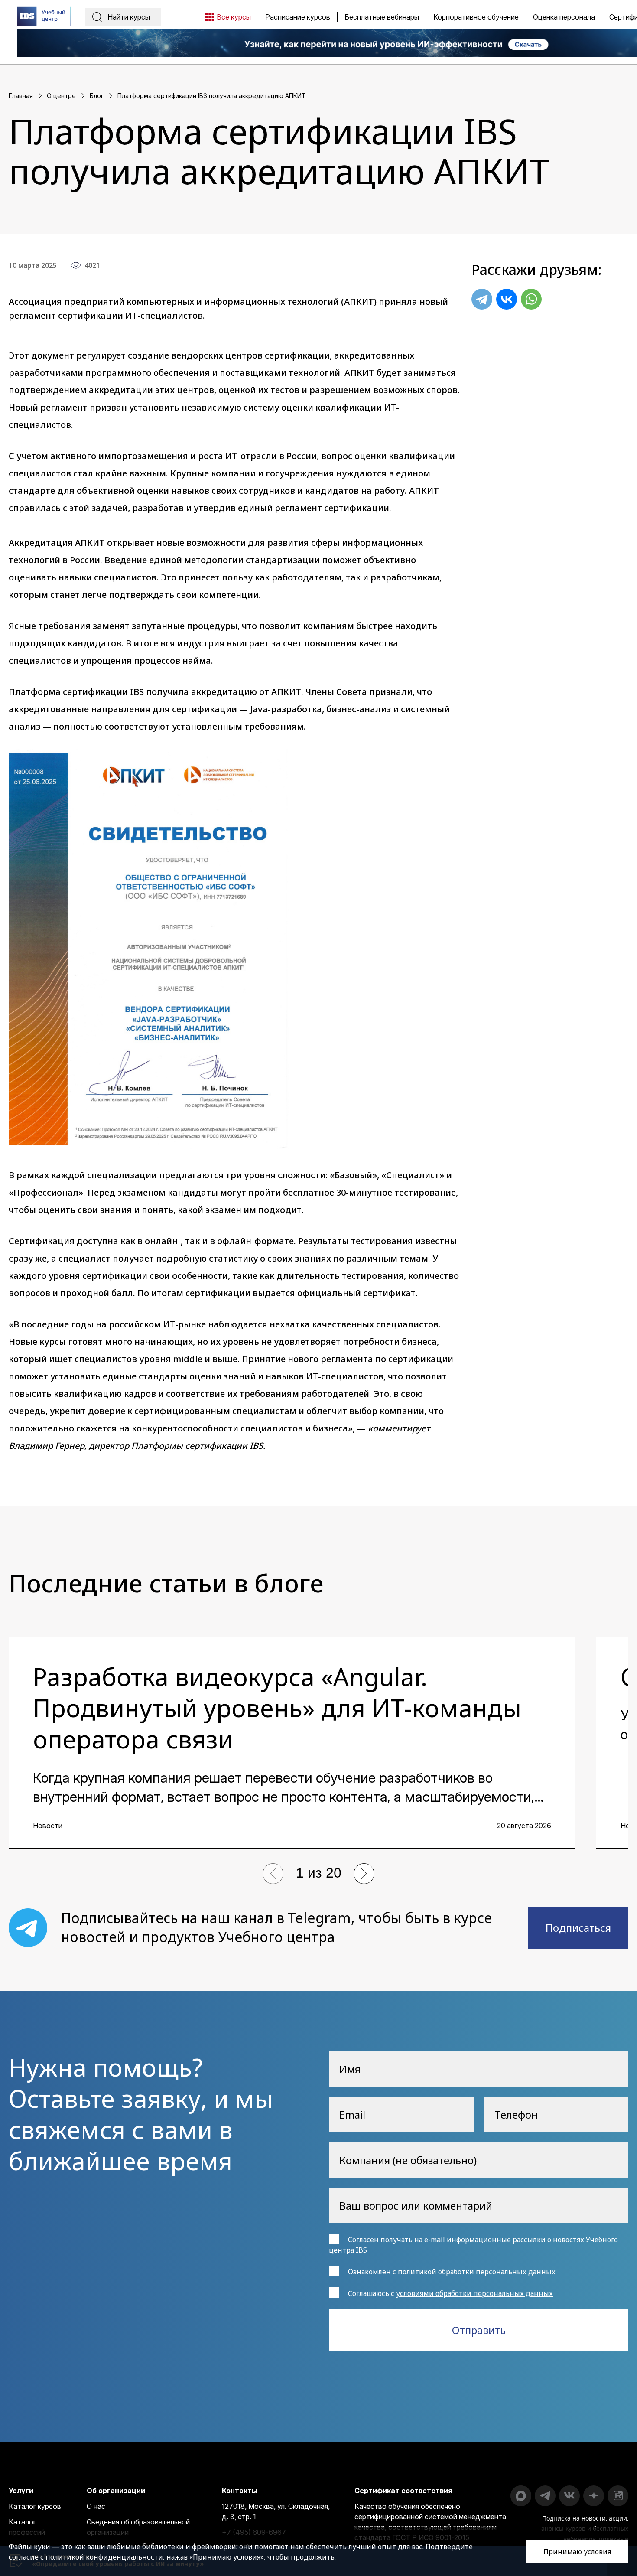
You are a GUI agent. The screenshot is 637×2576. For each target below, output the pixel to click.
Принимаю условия (577, 2552)
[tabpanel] (292, 1743)
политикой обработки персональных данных (477, 2272)
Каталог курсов (35, 2506)
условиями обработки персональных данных (474, 2293)
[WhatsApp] (531, 299)
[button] (273, 1874)
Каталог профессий (27, 2527)
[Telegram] (482, 299)
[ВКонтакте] (507, 299)
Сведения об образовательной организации (138, 2527)
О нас (96, 2506)
